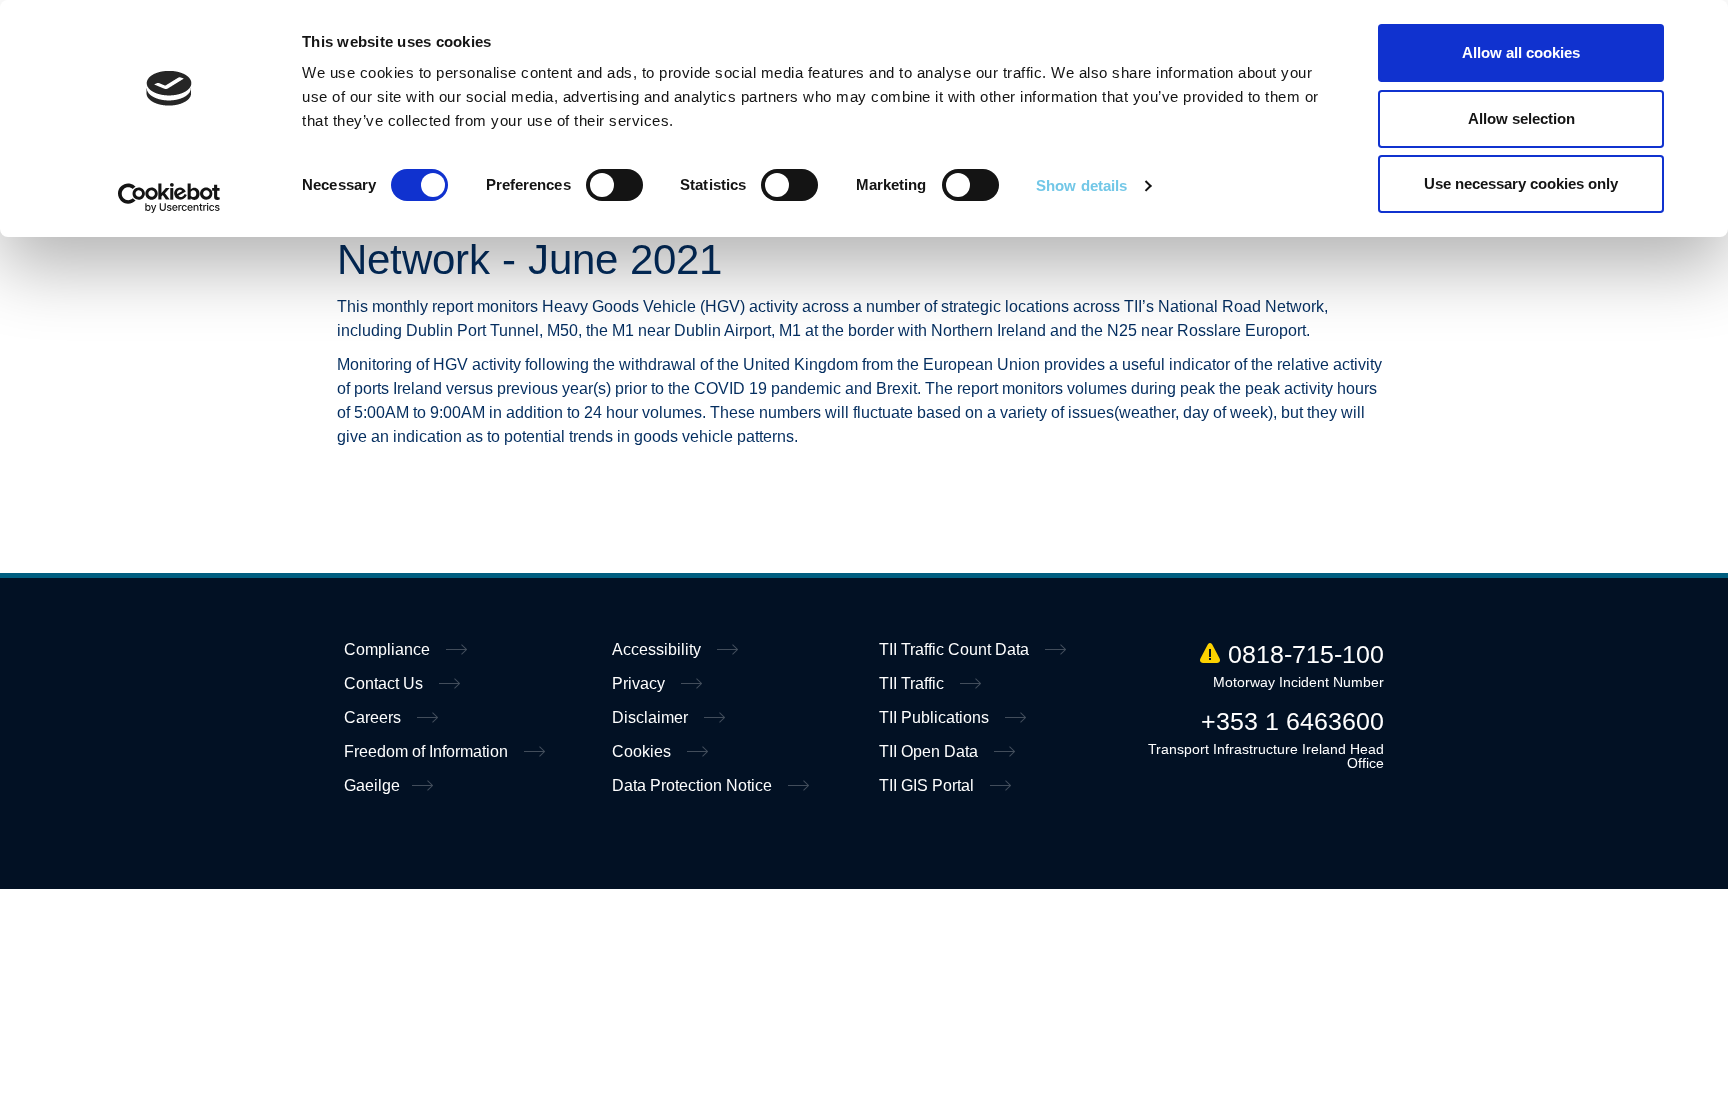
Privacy (640, 683)
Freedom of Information (428, 751)
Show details (1081, 185)
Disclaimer (652, 717)
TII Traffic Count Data (956, 649)
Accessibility (658, 649)
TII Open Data (930, 751)
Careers (374, 717)
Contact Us (385, 683)
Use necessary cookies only (1521, 183)
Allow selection (1521, 118)
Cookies (643, 751)
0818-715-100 (1306, 654)
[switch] (614, 185)
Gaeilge (372, 785)
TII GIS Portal (928, 785)
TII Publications (936, 717)
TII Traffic (913, 683)
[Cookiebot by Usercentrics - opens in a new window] (169, 198)
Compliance (389, 649)
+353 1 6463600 (1292, 721)
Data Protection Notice (694, 785)
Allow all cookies (1521, 52)
